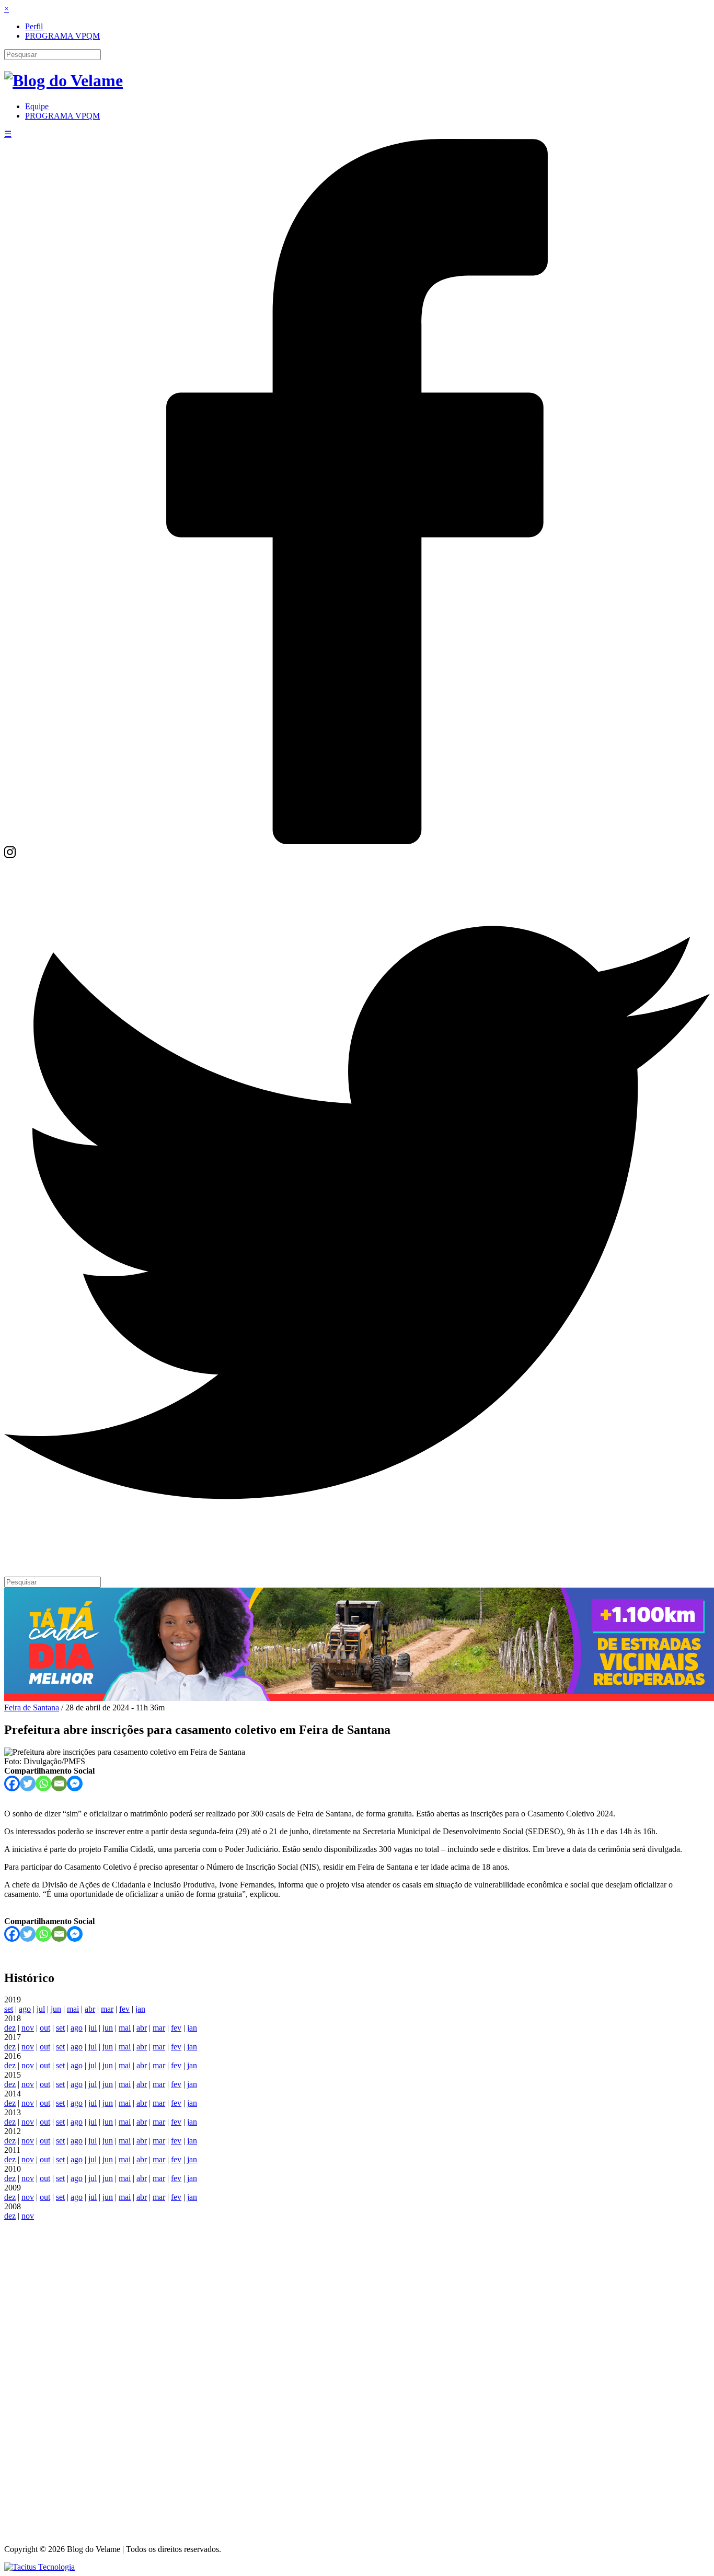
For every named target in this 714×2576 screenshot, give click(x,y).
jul (41, 2009)
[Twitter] (357, 1562)
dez (10, 2028)
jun (56, 2009)
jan (140, 2009)
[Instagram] (10, 855)
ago (25, 2009)
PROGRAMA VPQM (62, 36)
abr (90, 2009)
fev (124, 2009)
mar (107, 2009)
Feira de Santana (32, 1707)
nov (28, 2028)
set (9, 2009)
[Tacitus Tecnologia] (39, 2567)
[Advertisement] (357, 2377)
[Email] (59, 1784)
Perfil (34, 26)
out (45, 2028)
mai (73, 2009)
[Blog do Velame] (64, 80)
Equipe (37, 106)
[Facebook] (357, 841)
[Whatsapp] (43, 1784)
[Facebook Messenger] (75, 1784)
